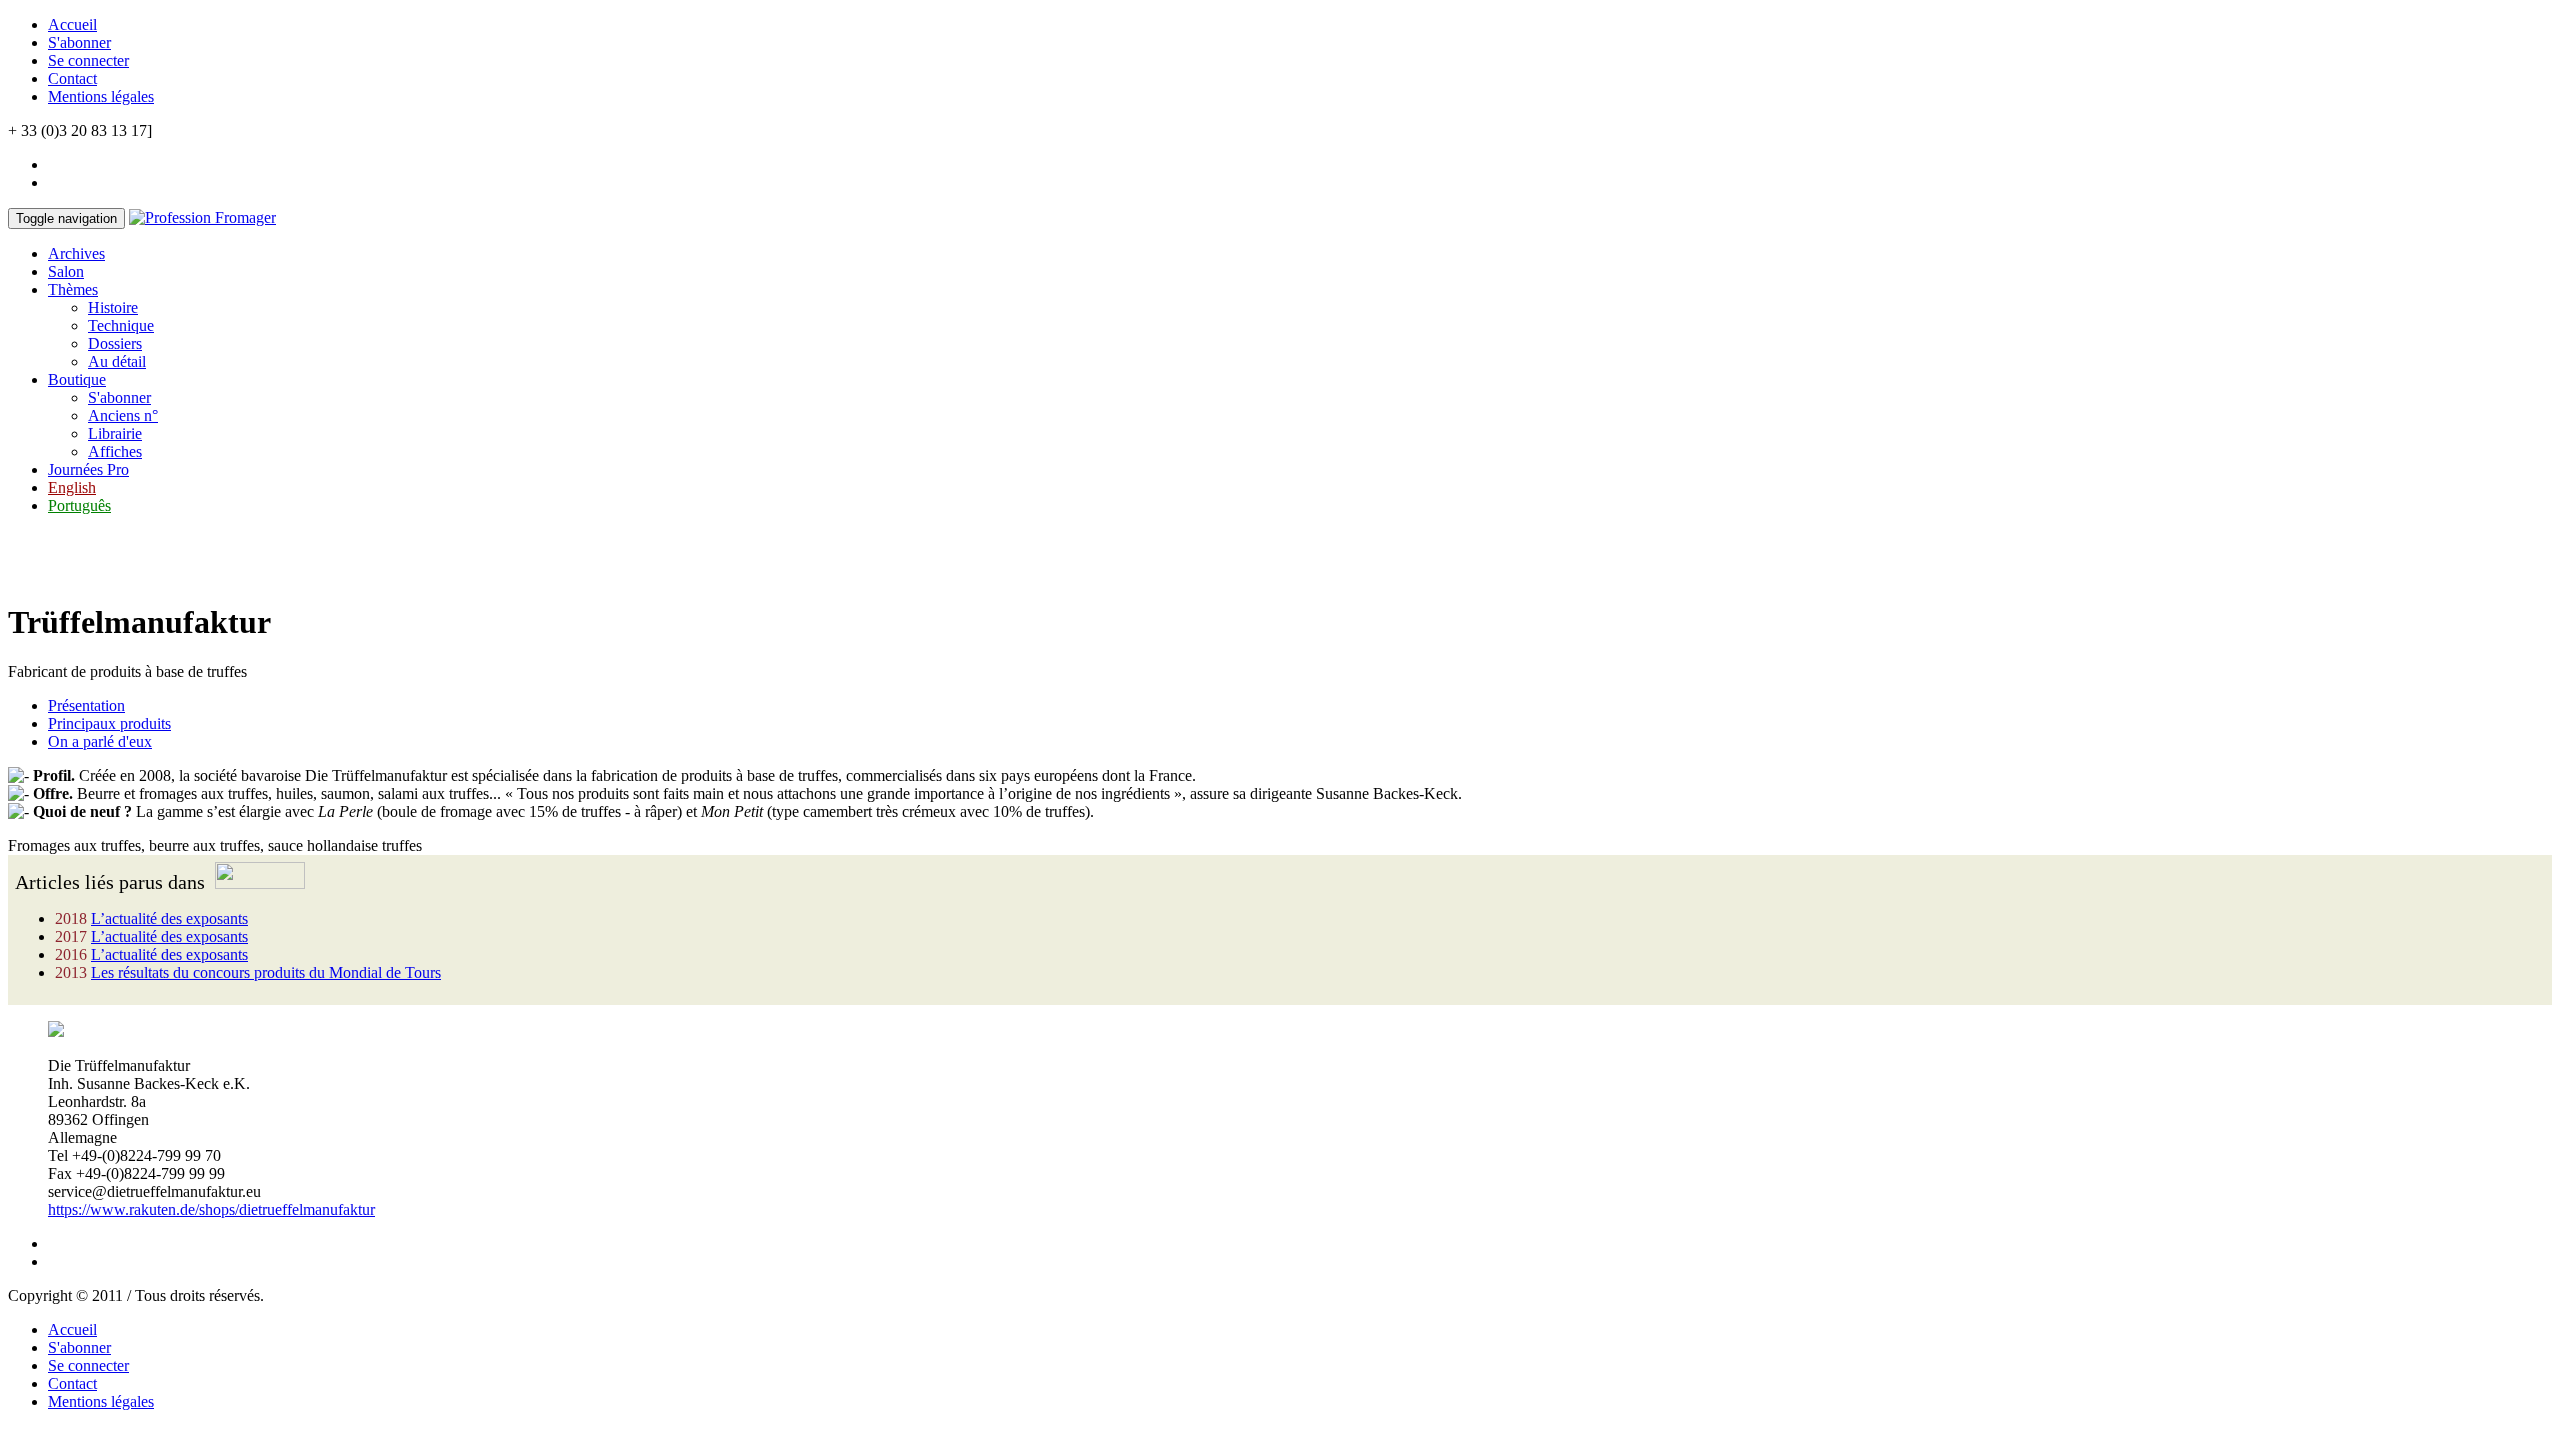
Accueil (72, 24)
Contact (72, 78)
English (72, 487)
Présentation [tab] (86, 705)
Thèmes (73, 289)
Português (79, 505)
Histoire (113, 307)
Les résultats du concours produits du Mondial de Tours (266, 972)
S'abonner (79, 42)
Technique (121, 325)
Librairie (115, 433)
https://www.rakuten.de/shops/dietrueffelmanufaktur (211, 1209)
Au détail (117, 361)
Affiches (115, 451)
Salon (66, 271)
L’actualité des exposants (169, 918)
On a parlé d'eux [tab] (100, 741)
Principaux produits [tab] (109, 723)
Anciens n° (123, 415)
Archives (76, 253)
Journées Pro (88, 469)
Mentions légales (101, 96)
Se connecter (88, 60)
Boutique (77, 379)
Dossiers (115, 343)
